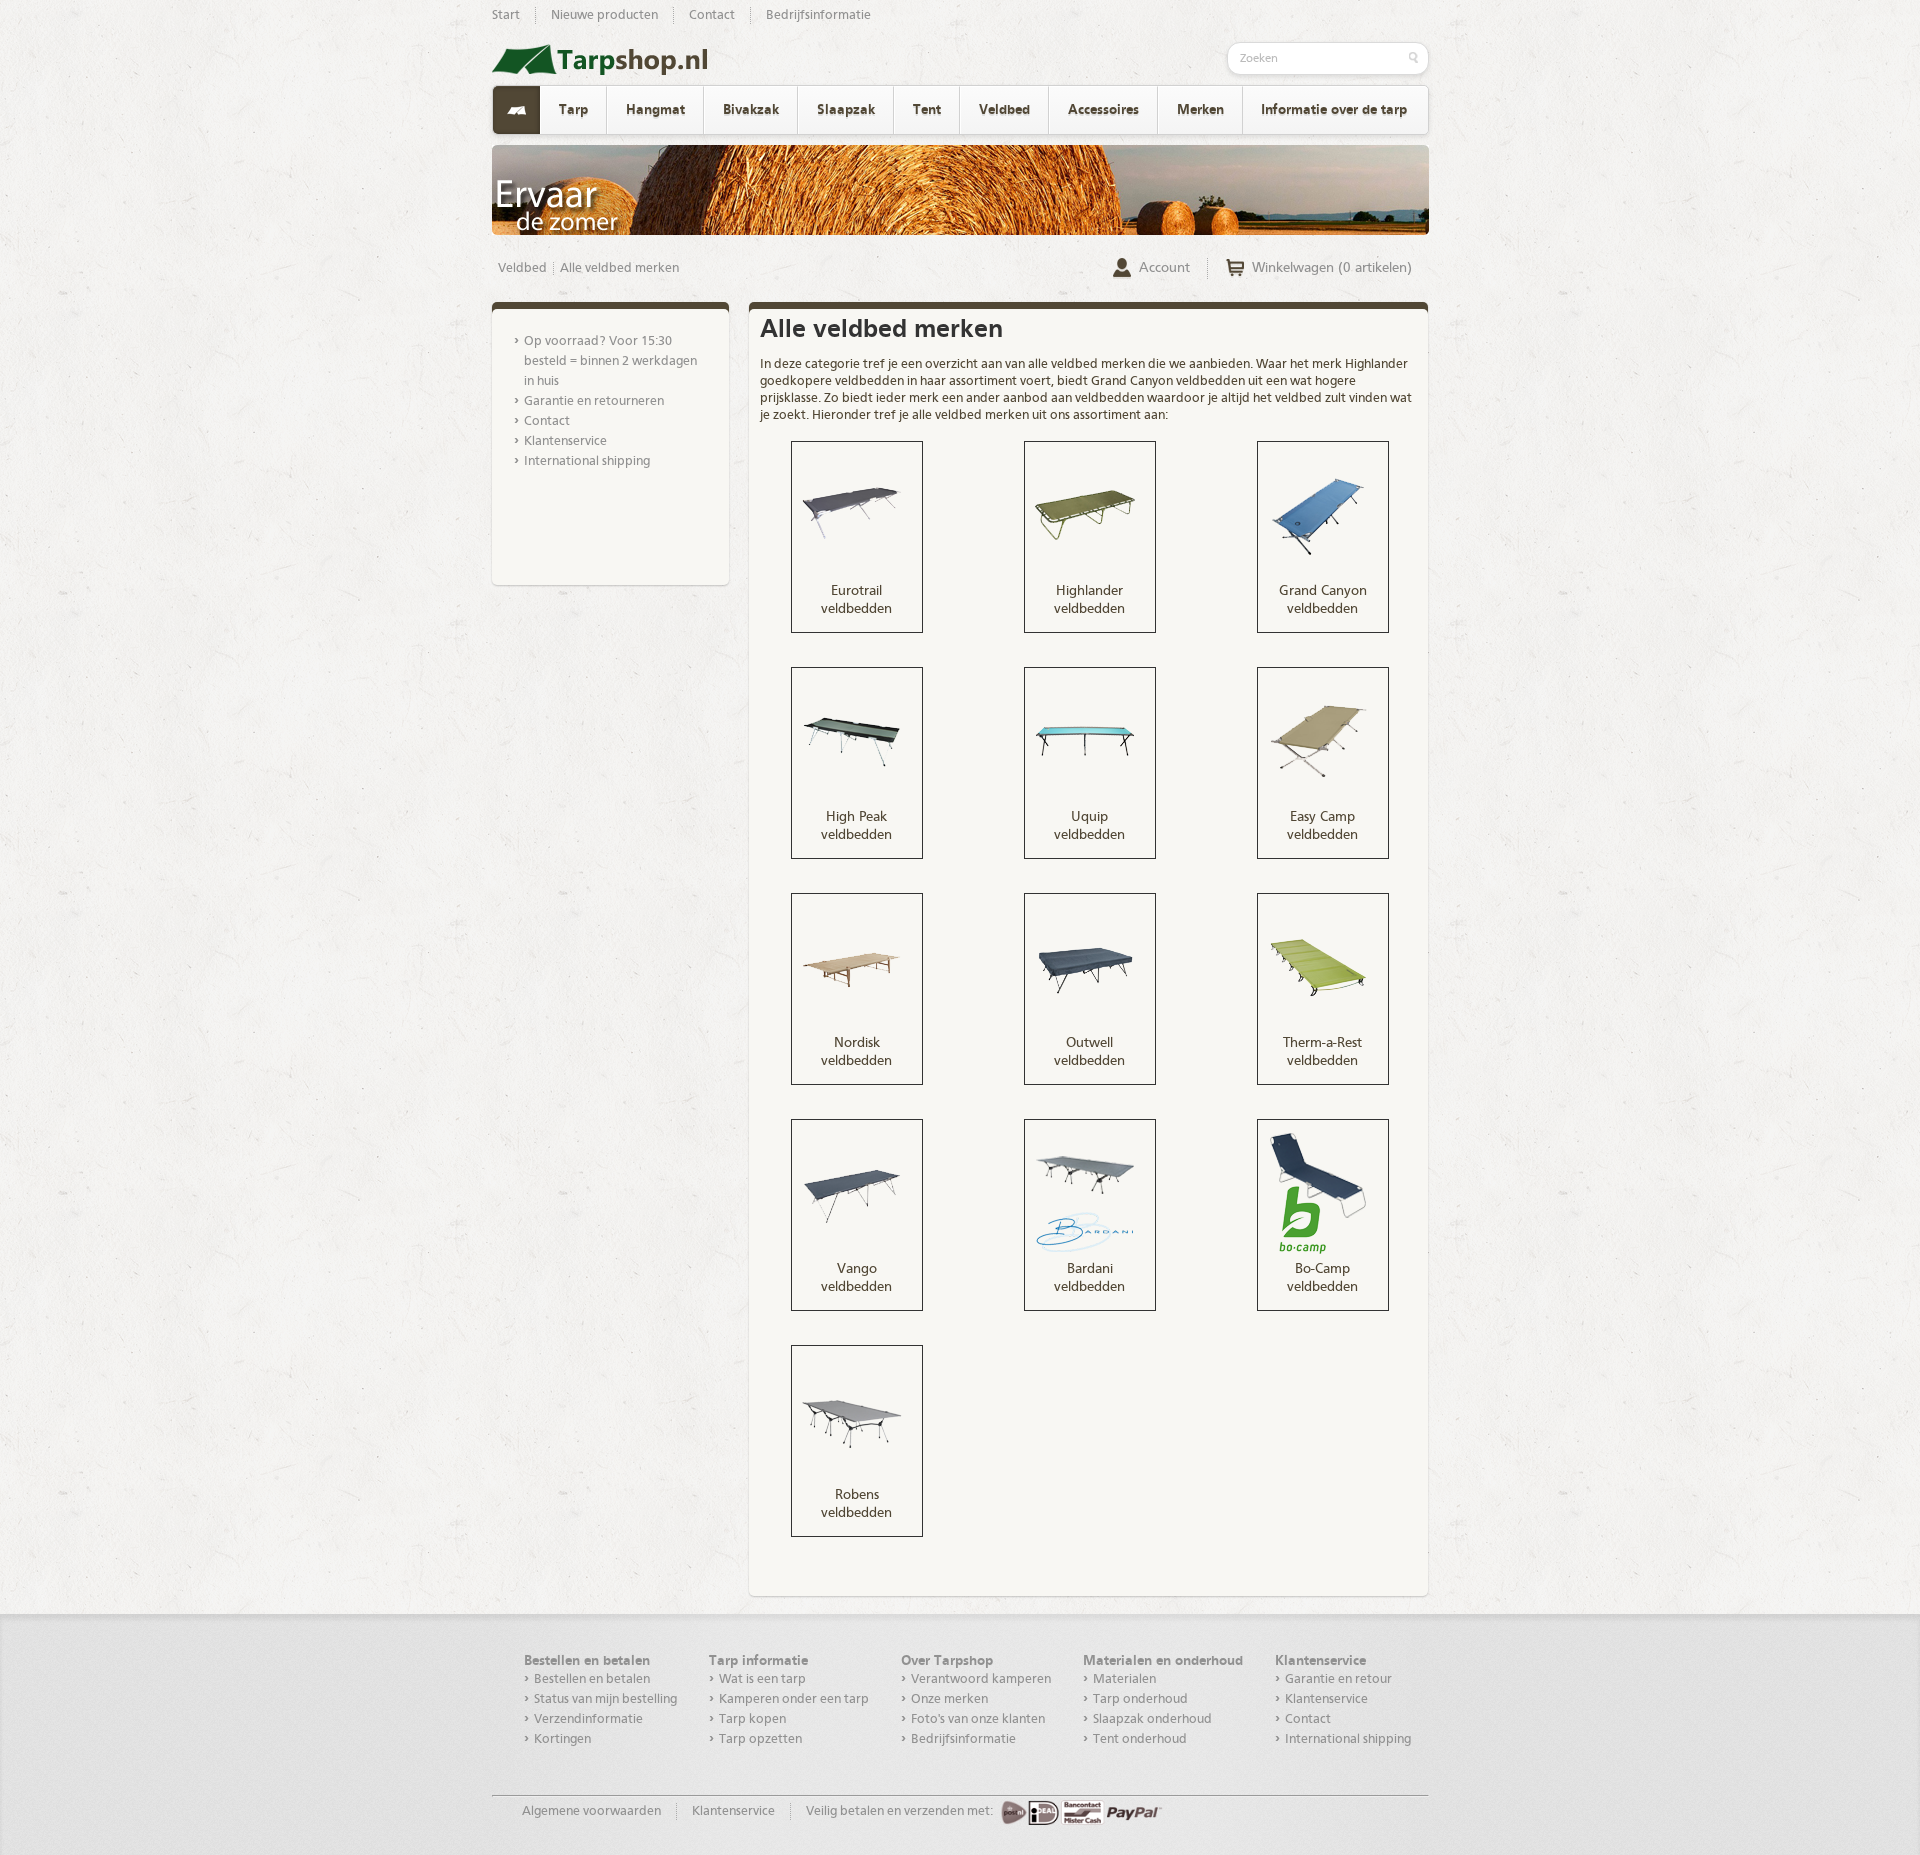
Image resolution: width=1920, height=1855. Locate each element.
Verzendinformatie (588, 1719)
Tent (927, 110)
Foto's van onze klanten (978, 1719)
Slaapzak (846, 110)
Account (1164, 268)
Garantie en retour (1338, 1679)
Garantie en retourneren (594, 401)
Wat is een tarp (762, 1679)
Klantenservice (565, 441)
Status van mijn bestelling (605, 1699)
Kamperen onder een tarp (794, 1699)
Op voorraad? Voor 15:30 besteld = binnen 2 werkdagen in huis (610, 361)
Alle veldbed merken (619, 268)
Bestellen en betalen (592, 1679)
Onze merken (949, 1699)
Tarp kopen (752, 1719)
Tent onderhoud (1140, 1739)
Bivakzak (751, 110)
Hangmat (655, 110)
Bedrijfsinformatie (818, 15)
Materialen (1124, 1679)
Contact (712, 15)
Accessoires (1103, 110)
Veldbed (1004, 110)
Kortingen (562, 1739)
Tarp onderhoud (1140, 1699)
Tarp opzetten (760, 1739)
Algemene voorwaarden (591, 1811)
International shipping (587, 461)
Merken (1200, 110)
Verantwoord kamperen (981, 1679)
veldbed (1074, 364)
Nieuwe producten (604, 15)
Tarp (573, 110)
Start (506, 15)
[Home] (516, 110)
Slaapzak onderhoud (1152, 1719)
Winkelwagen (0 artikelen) (1332, 268)
